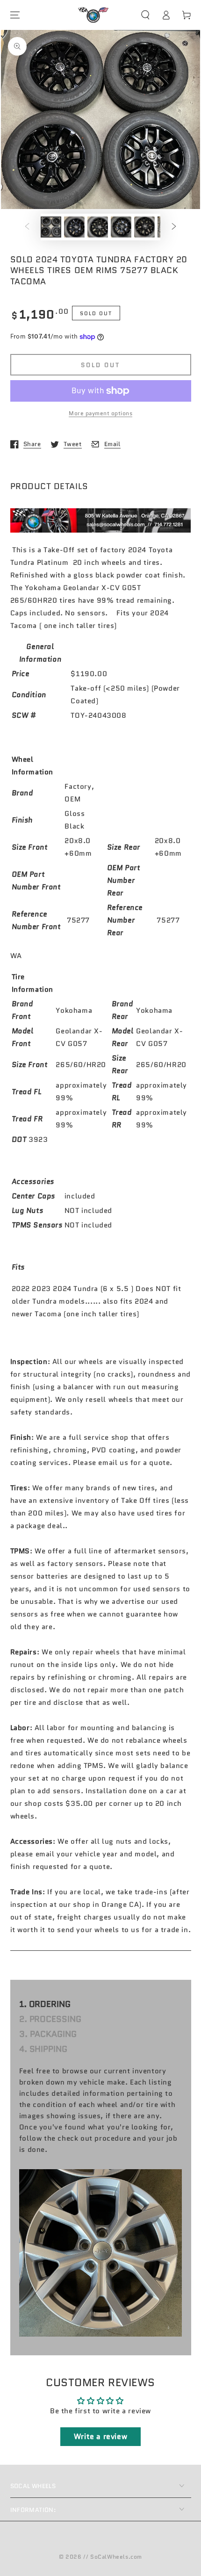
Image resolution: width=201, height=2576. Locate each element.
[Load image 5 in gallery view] (144, 227)
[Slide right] (174, 227)
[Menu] (15, 15)
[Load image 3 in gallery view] (98, 227)
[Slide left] (27, 227)
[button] (145, 15)
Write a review (100, 2436)
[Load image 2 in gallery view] (74, 227)
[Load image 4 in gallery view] (121, 227)
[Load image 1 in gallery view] (51, 227)
